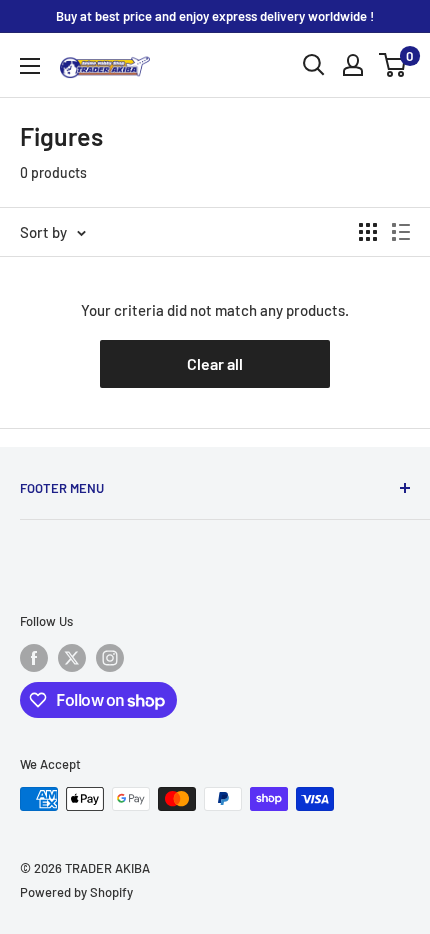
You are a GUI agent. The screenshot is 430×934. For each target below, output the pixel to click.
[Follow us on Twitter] (72, 658)
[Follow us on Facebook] (34, 658)
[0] (393, 65)
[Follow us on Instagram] (110, 658)
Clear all (215, 363)
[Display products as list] (401, 232)
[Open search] (314, 65)
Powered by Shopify (76, 892)
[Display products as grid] (368, 232)
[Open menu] (30, 66)
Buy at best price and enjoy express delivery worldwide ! (215, 16)
